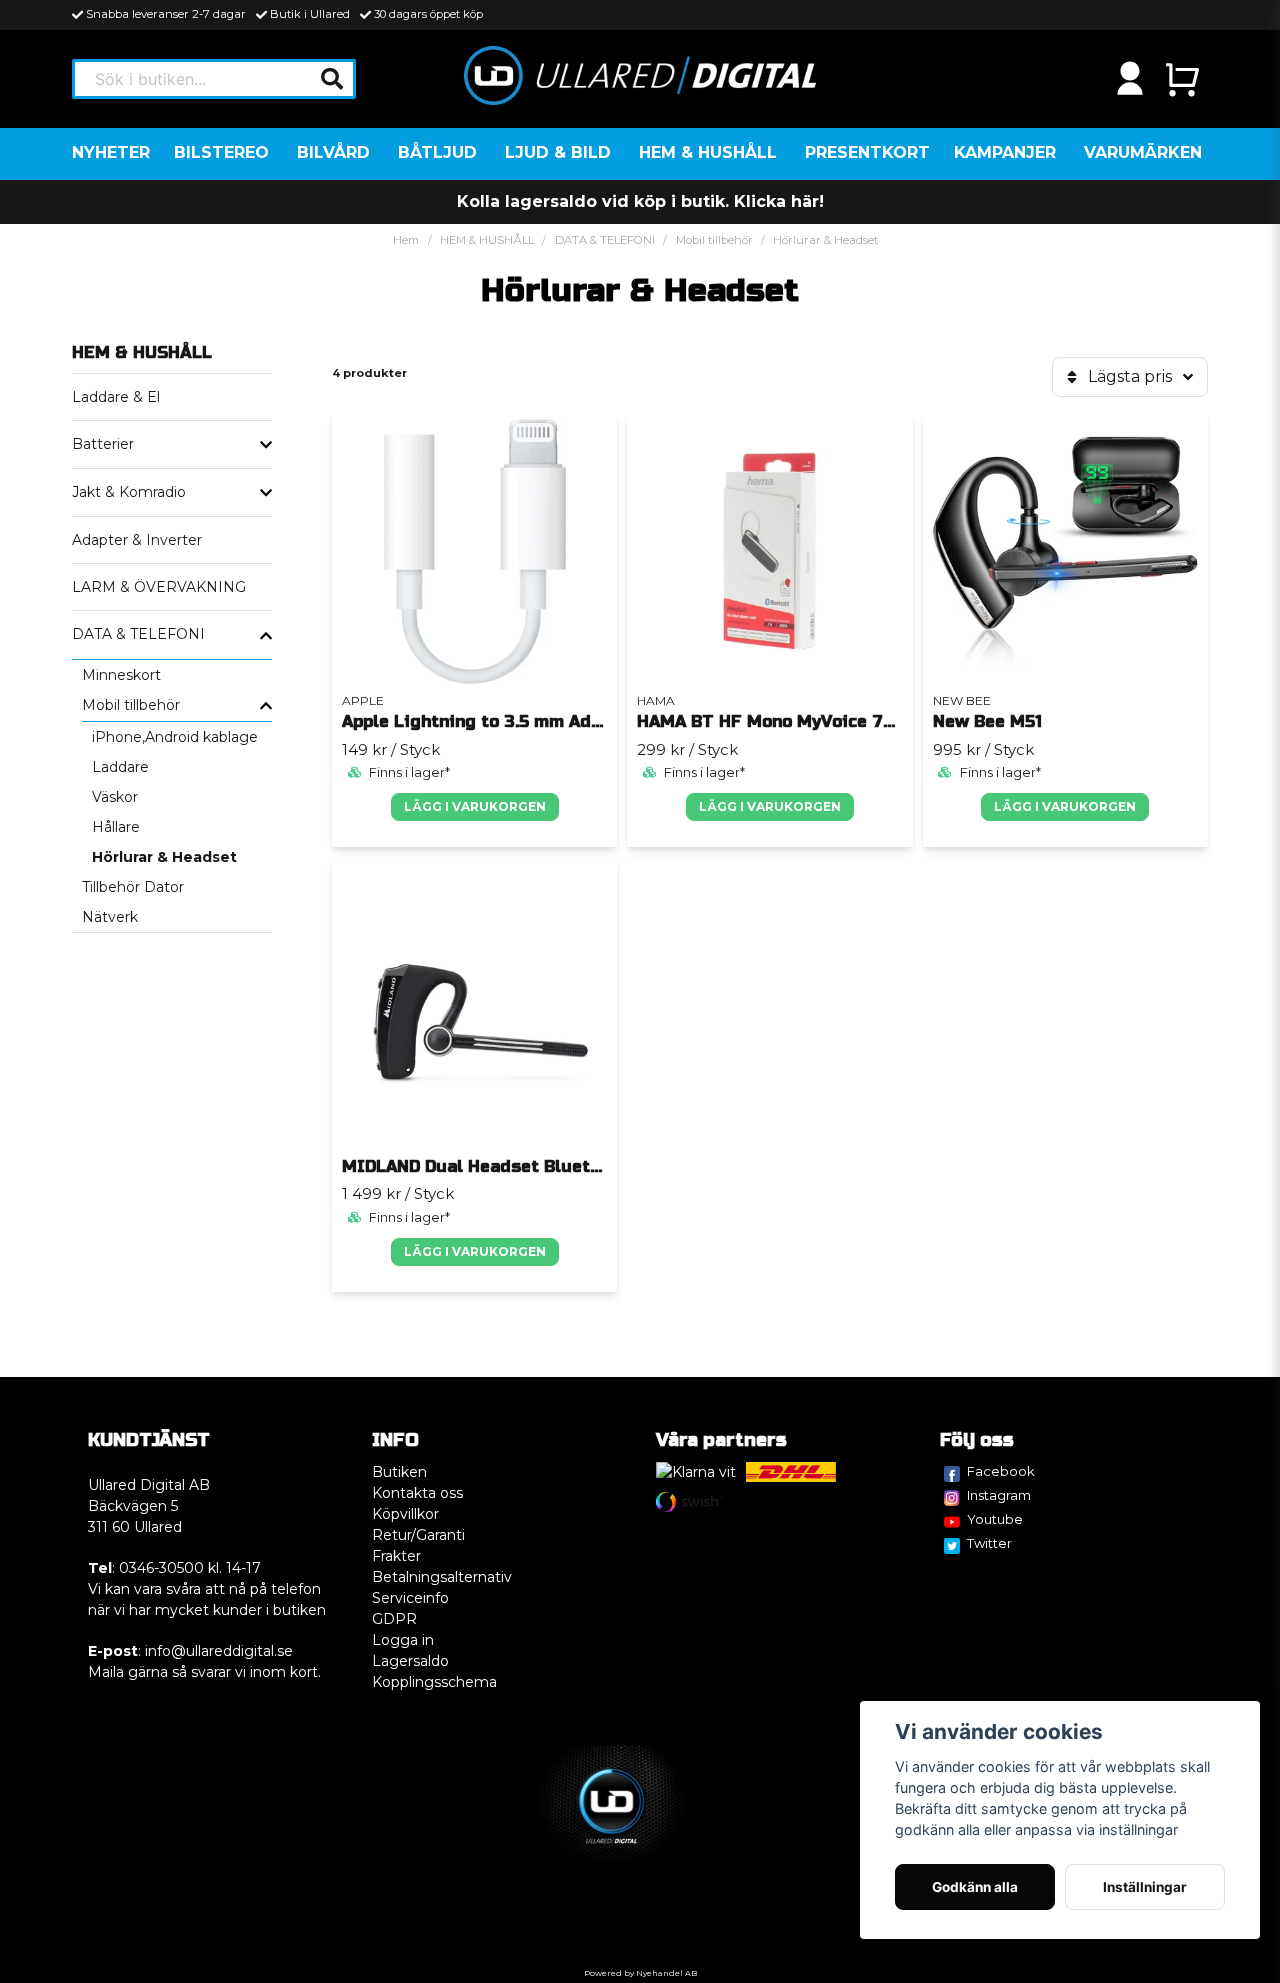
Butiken (399, 1472)
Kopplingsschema (434, 1682)
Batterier (103, 444)
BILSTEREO (221, 152)
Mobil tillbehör (714, 240)
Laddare (120, 767)
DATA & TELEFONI (605, 240)
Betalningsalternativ (442, 1577)
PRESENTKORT (867, 152)
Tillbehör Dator (133, 887)
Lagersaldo (410, 1661)
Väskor (115, 797)
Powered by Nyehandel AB (640, 1973)
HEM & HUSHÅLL (708, 152)
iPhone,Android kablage (175, 737)
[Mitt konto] (1130, 79)
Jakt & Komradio (129, 492)
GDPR (394, 1619)
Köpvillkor (405, 1514)
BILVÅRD (333, 152)
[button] (332, 79)
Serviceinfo (410, 1598)
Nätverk (110, 917)
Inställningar (1145, 1887)
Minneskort (121, 675)
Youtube (995, 1519)
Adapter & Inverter (137, 540)
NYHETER (111, 152)
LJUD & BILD (558, 152)
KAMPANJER (1005, 152)
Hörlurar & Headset (164, 857)
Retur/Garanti (418, 1535)
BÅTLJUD (437, 152)
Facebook (1001, 1471)
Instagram (999, 1495)
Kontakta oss (417, 1493)
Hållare (116, 827)
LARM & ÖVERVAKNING (159, 587)
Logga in (403, 1640)
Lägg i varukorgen (475, 806)
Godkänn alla (975, 1887)
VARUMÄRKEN (1143, 152)
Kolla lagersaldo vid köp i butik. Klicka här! (640, 201)
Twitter (989, 1543)
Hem (406, 240)
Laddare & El (116, 397)
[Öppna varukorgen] (1182, 79)
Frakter (396, 1556)
